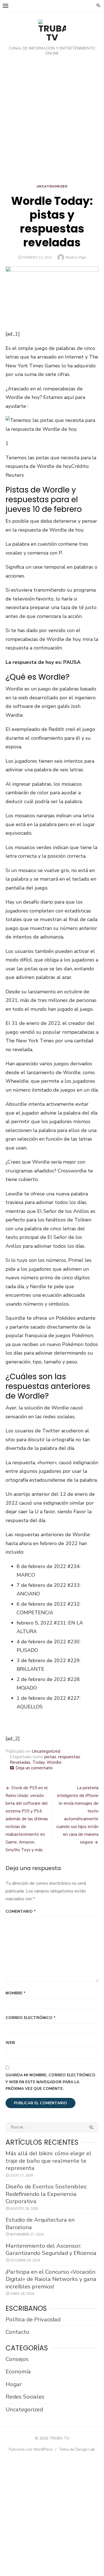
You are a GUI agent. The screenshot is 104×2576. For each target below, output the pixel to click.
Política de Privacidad (33, 2319)
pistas (50, 1757)
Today (39, 1762)
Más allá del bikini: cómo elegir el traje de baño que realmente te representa (48, 2161)
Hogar (14, 2384)
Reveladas (20, 1762)
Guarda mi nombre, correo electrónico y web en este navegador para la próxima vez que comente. (50, 2082)
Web (10, 2043)
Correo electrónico (31, 2018)
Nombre (16, 1993)
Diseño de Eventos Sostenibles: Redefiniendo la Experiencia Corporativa (46, 2194)
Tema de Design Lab (77, 2449)
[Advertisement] (52, 121)
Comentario (21, 1911)
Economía (18, 2371)
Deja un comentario (34, 1768)
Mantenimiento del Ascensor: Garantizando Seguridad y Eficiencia (51, 2249)
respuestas (69, 1757)
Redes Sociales (25, 2397)
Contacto (17, 2332)
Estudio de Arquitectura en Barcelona (40, 2223)
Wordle (54, 1762)
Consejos (17, 2359)
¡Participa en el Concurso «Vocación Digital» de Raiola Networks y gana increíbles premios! (51, 2279)
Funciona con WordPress (31, 2449)
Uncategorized (52, 186)
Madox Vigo (76, 257)
